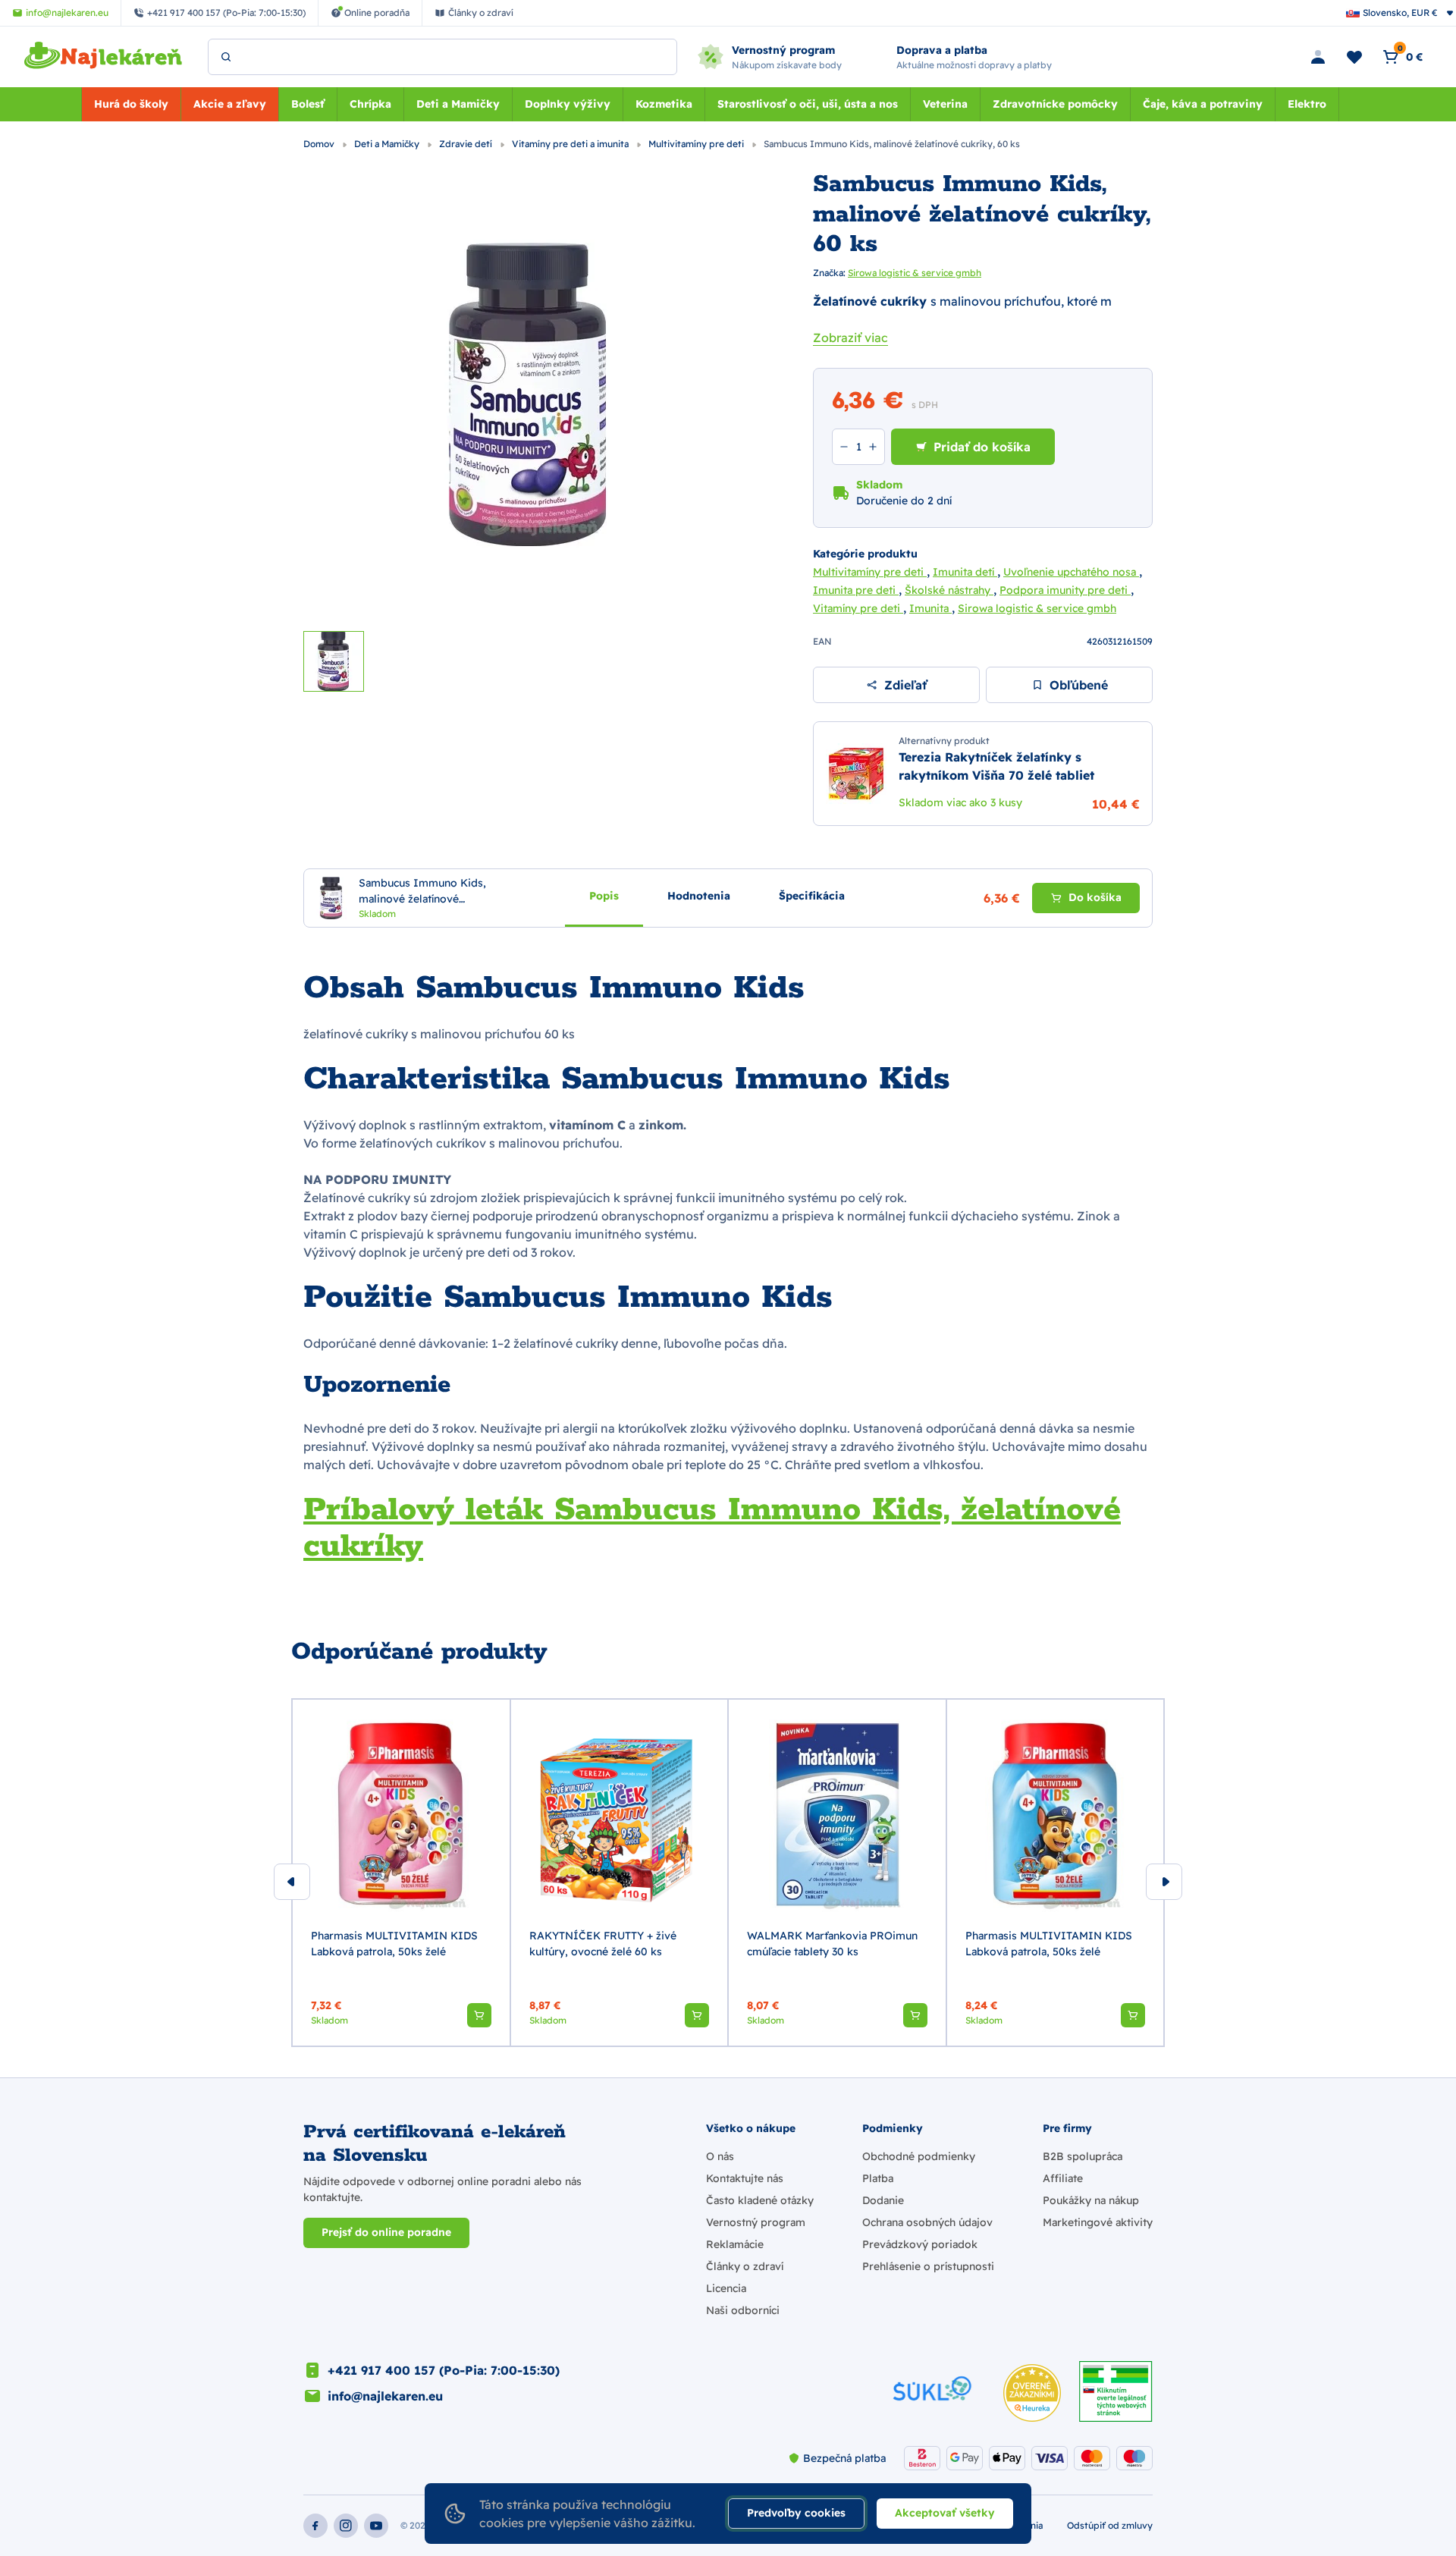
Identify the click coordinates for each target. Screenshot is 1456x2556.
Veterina (945, 104)
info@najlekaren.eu (385, 2396)
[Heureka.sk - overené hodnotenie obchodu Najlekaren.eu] (1032, 2393)
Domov (320, 144)
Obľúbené (1079, 685)
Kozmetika (664, 104)
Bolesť (308, 104)
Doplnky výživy (568, 104)
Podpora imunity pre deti (1065, 590)
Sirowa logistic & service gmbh (915, 273)
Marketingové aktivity (1098, 2222)
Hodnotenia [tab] (699, 896)
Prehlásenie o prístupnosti (928, 2266)
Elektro (1307, 104)
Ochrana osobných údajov (927, 2222)
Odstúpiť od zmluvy (1110, 2525)
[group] (401, 1873)
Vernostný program (756, 2222)
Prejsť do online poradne (386, 2232)
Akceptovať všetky (945, 2513)
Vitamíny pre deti (858, 608)
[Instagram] (346, 2526)
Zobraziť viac (850, 338)
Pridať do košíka (982, 447)
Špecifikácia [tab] (812, 896)
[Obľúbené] (1354, 57)
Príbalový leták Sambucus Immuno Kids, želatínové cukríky (712, 1528)
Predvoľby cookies (796, 2513)
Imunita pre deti (856, 590)
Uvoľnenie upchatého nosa (1071, 572)
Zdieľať (905, 685)
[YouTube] (376, 2526)
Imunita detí (965, 572)
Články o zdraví (745, 2266)
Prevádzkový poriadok (920, 2244)
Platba (878, 2178)
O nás (720, 2156)
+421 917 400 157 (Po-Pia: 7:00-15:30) (444, 2370)
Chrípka (370, 104)
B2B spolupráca (1083, 2156)
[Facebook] (315, 2526)
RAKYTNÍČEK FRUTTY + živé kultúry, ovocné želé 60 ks (603, 1944)
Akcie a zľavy (230, 104)
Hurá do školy (131, 104)
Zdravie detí (467, 144)
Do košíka (1095, 898)
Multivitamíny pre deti (697, 144)
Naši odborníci (743, 2310)
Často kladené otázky (760, 2200)
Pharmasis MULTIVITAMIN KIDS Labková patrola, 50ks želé (394, 1944)
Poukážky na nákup (1091, 2200)
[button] (479, 2015)
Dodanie (883, 2200)
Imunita (930, 608)
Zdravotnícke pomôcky (1055, 104)
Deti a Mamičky (458, 104)
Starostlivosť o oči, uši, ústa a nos (808, 104)
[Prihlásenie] (1318, 57)
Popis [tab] (604, 896)
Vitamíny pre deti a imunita (571, 144)
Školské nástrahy (949, 590)
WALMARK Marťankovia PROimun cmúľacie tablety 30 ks (832, 1944)
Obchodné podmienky (919, 2156)
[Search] (226, 57)
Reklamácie (735, 2244)
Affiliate (1063, 2178)
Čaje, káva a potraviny (1203, 104)
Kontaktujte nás (745, 2178)
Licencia (726, 2288)
